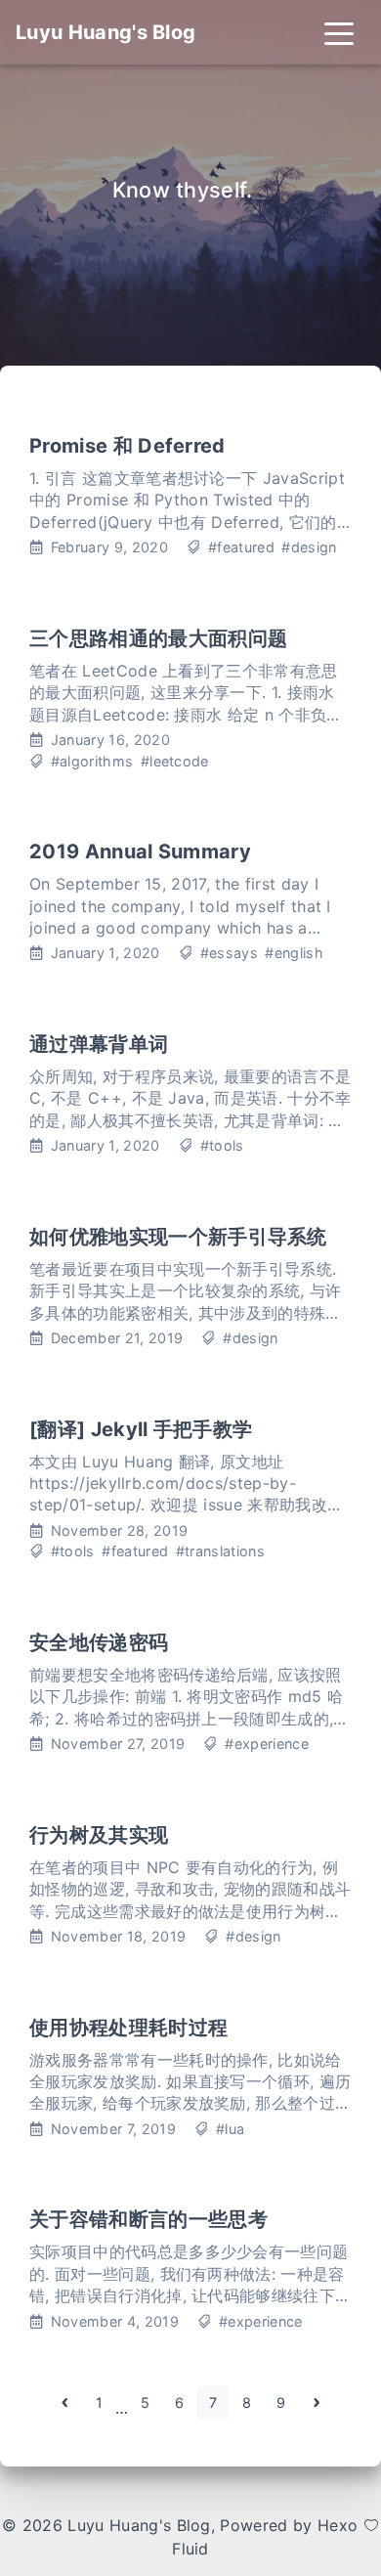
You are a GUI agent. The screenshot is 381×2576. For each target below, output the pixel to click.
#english (294, 953)
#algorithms (92, 761)
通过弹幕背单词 (99, 1044)
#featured (241, 547)
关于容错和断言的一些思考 (148, 2219)
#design (309, 547)
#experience (267, 1744)
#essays (229, 953)
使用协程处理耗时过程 (128, 2028)
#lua (230, 2129)
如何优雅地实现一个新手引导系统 (178, 1237)
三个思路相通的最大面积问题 (158, 638)
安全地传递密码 (99, 1642)
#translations (220, 1551)
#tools (222, 1145)
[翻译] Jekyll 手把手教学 (141, 1429)
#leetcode (175, 761)
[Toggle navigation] (339, 32)
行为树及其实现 (99, 1835)
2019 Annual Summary (140, 851)
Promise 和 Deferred (127, 446)
